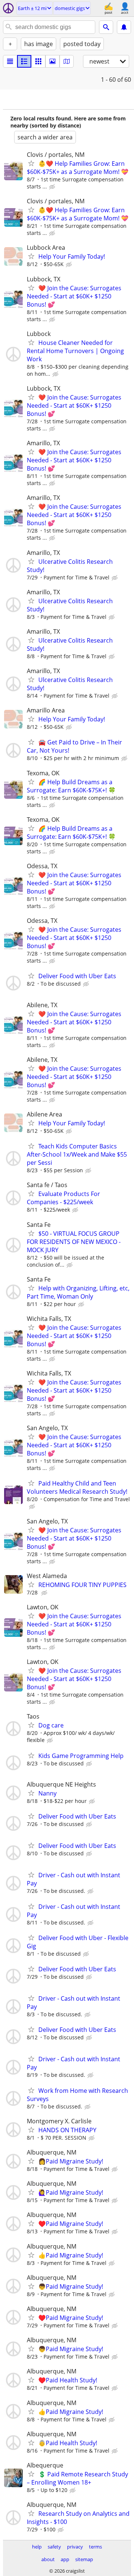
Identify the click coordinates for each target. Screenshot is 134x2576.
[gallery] (52, 61)
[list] (10, 61)
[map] (67, 61)
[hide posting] (53, 187)
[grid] (38, 61)
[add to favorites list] (31, 163)
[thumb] (24, 61)
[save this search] (124, 27)
